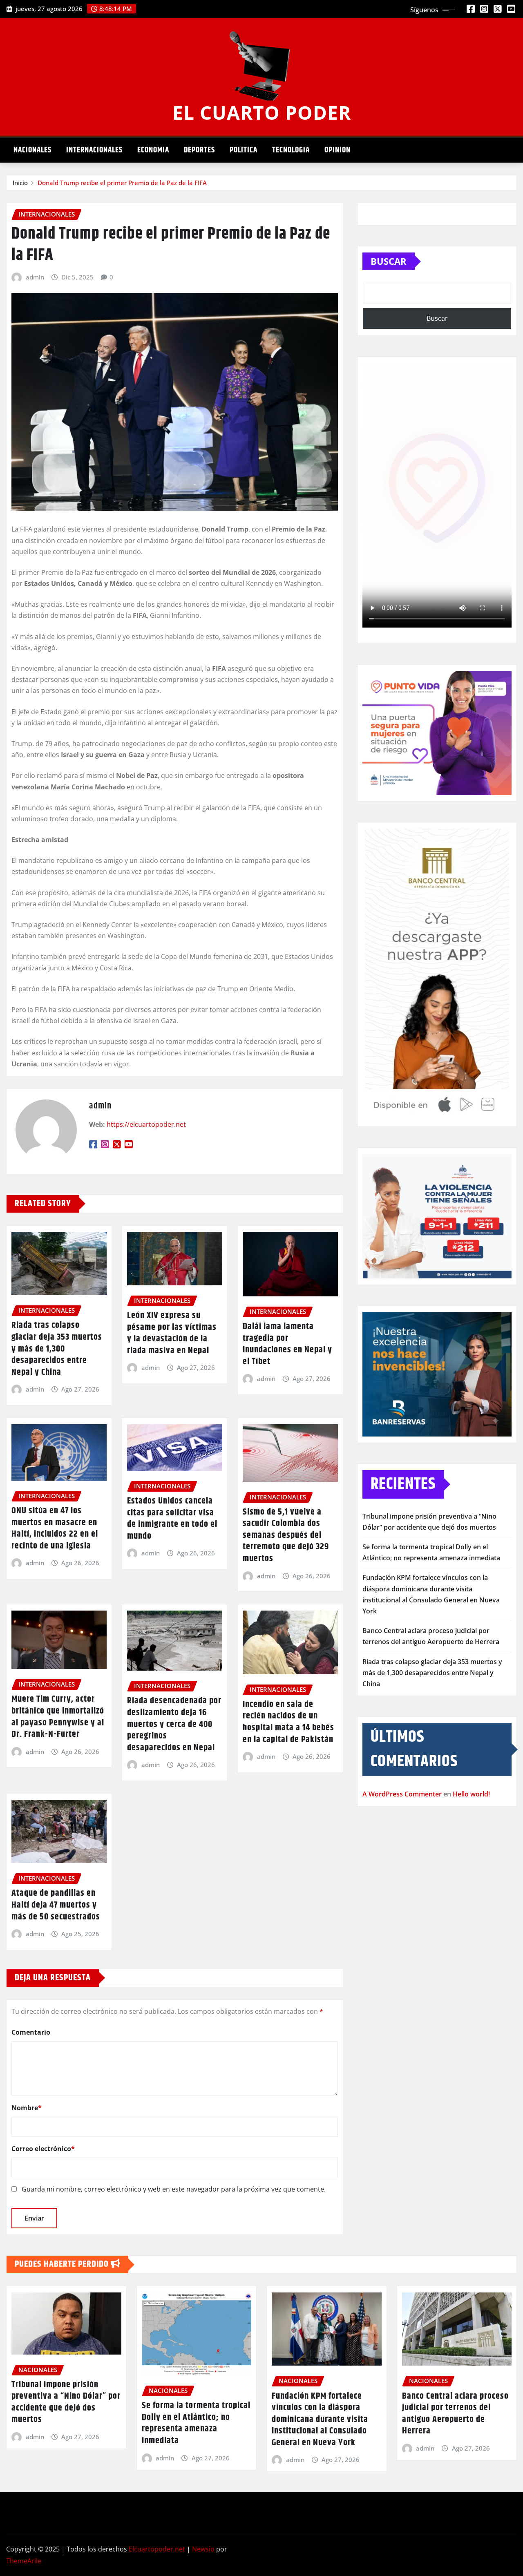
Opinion (337, 150)
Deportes (199, 150)
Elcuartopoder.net (157, 2549)
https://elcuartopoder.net (146, 1124)
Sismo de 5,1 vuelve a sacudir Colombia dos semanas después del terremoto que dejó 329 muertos (286, 1535)
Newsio (203, 2549)
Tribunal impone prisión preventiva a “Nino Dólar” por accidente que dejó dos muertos (66, 2402)
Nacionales (32, 150)
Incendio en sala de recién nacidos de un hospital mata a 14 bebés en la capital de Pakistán (288, 1722)
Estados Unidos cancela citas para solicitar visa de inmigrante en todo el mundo (172, 1519)
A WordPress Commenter (402, 1794)
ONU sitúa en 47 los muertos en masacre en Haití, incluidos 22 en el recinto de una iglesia (55, 1528)
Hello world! (471, 1794)
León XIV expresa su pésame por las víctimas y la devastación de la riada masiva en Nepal (172, 1333)
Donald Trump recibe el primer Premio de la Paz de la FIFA (122, 183)
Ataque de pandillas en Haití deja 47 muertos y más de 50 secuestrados (56, 1905)
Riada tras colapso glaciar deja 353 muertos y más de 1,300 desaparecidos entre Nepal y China (57, 1349)
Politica (244, 150)
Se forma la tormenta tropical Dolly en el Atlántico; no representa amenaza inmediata (196, 2423)
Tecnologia (291, 150)
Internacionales (94, 150)
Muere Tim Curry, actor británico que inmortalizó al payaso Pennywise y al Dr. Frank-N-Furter (58, 1717)
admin (35, 277)
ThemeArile (24, 2561)
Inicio (20, 183)
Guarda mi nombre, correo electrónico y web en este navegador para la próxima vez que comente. (174, 2189)
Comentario (31, 2032)
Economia (153, 150)
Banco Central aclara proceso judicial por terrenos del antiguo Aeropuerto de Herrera (455, 2414)
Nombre (27, 2108)
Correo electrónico (43, 2149)
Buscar (389, 261)
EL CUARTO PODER (262, 112)
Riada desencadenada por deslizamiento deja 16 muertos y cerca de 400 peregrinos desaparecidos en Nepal (174, 1724)
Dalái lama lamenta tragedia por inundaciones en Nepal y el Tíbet (287, 1344)
